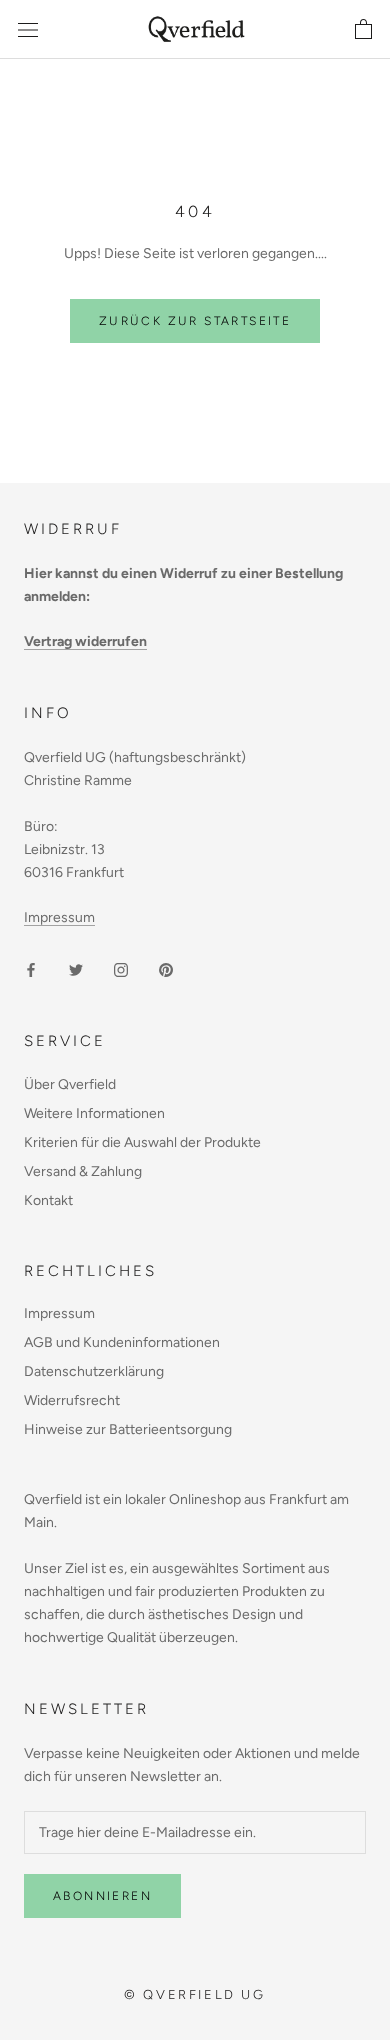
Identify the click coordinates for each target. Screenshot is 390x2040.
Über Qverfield (70, 1084)
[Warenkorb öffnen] (363, 30)
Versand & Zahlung (83, 1171)
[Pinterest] (166, 969)
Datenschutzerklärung (94, 1371)
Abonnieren (102, 1896)
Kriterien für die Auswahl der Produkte (142, 1142)
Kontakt (48, 1200)
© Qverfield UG (194, 1994)
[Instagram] (121, 969)
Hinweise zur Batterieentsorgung (128, 1429)
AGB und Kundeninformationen (122, 1342)
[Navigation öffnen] (28, 29)
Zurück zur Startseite (195, 321)
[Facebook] (31, 969)
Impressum (59, 917)
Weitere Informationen (94, 1113)
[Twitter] (76, 969)
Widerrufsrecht (72, 1400)
